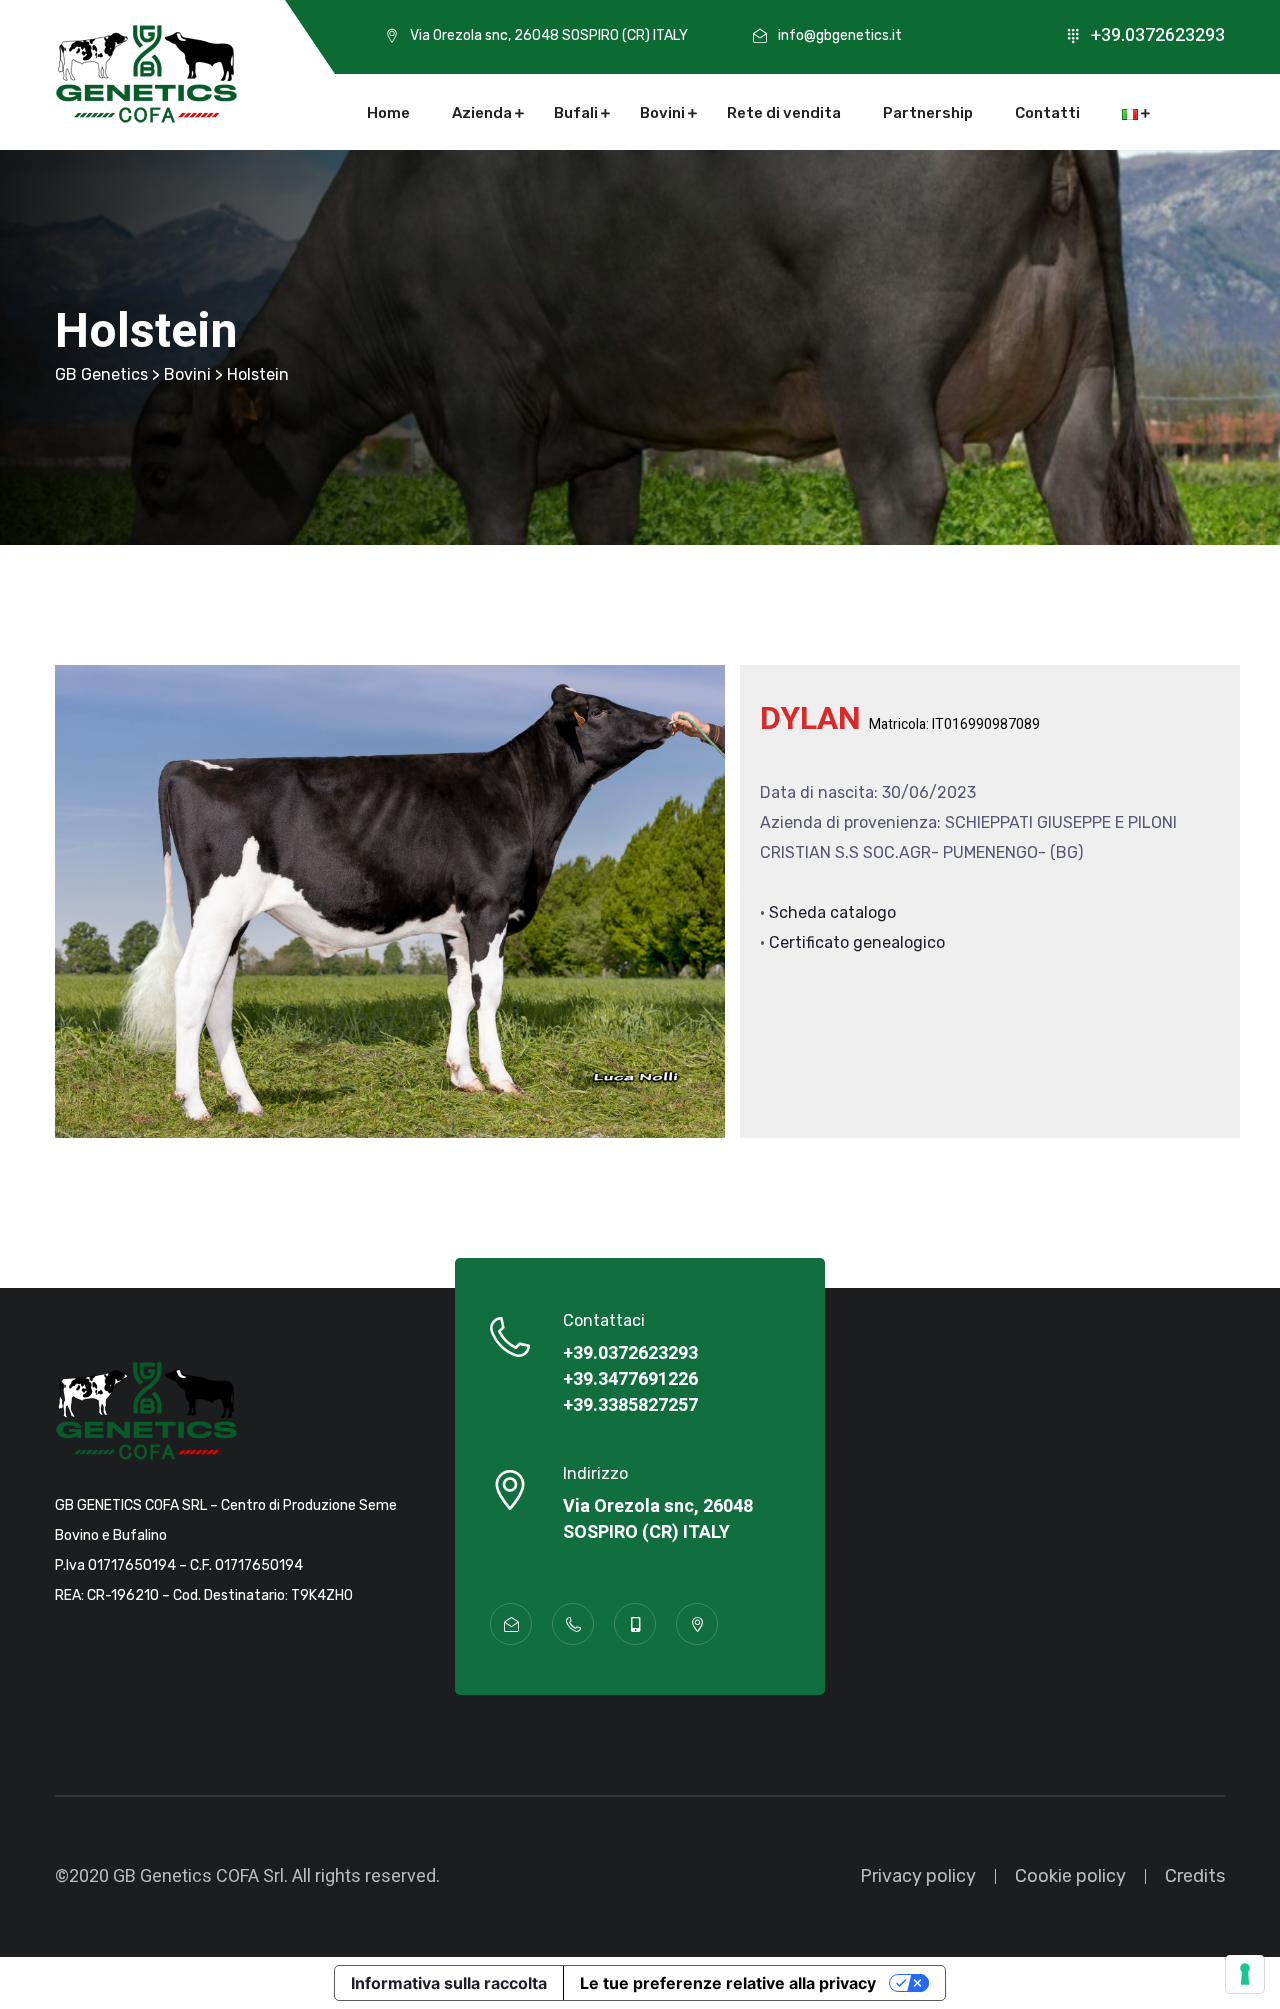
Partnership (928, 113)
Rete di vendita (784, 113)
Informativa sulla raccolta (449, 1983)
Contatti (1047, 113)
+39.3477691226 (630, 1380)
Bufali (576, 113)
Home (388, 113)
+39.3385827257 (630, 1406)
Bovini (662, 113)
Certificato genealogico (857, 942)
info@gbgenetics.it (840, 35)
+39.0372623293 (1158, 35)
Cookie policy (1070, 1876)
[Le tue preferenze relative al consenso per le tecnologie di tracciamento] (1245, 1974)
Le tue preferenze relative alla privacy (728, 1983)
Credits (1195, 1876)
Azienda (482, 113)
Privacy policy (918, 1876)
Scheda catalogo (832, 912)
